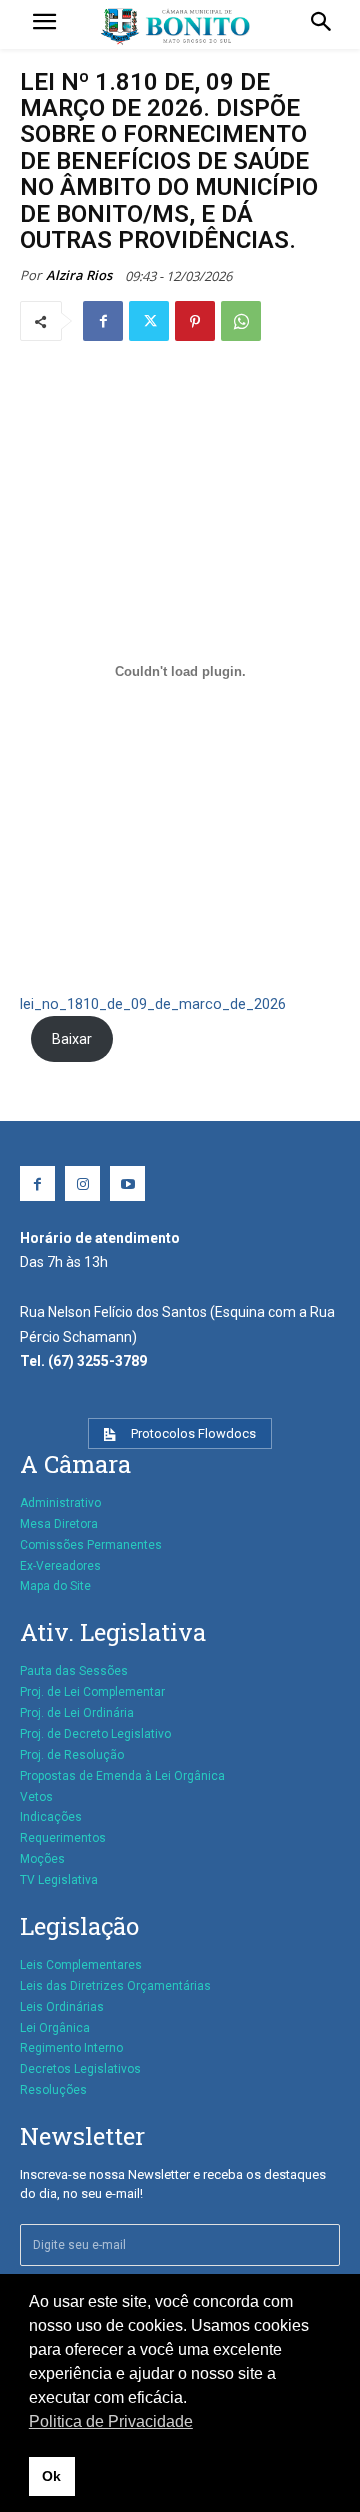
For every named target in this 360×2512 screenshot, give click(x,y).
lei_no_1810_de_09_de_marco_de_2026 (153, 1004)
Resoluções (53, 2090)
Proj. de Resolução (72, 1755)
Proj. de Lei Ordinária (77, 1713)
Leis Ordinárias (62, 2007)
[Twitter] (149, 321)
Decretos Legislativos (80, 2069)
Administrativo (60, 1503)
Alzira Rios (79, 275)
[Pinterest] (195, 321)
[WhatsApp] (241, 321)
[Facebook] (103, 321)
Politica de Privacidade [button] (111, 2421)
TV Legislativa (59, 1880)
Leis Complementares (81, 1965)
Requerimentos (63, 1838)
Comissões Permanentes (91, 1545)
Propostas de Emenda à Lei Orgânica (122, 1776)
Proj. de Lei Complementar (92, 1692)
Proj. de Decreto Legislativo (95, 1734)
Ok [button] (51, 2476)
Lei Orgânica (55, 2028)
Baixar (72, 1039)
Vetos (36, 1797)
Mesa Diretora (59, 1524)
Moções (42, 1859)
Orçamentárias (169, 1986)
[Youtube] (127, 1183)
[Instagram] (82, 1183)
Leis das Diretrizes (72, 1986)
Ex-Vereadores (60, 1566)
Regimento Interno (71, 2048)
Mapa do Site (55, 1586)
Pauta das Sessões (74, 1671)
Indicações (51, 1817)
